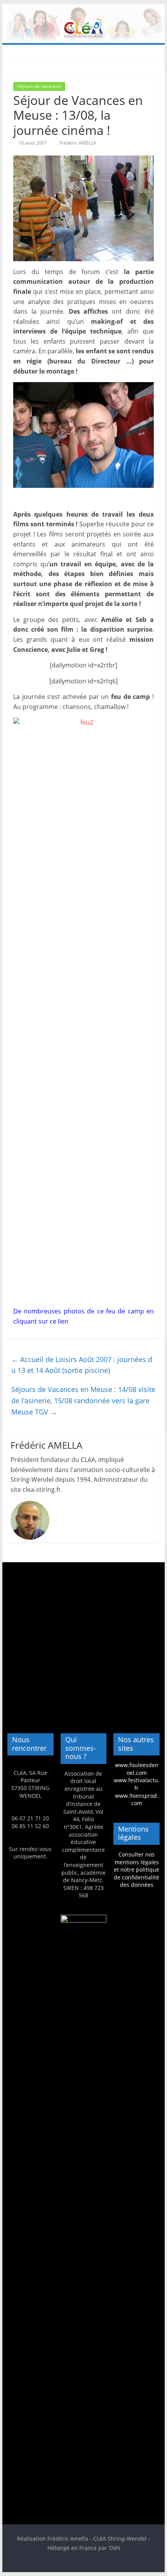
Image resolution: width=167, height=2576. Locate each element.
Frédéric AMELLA (78, 143)
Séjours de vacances (39, 86)
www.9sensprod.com (137, 1800)
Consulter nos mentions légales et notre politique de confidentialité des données (137, 1870)
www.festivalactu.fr (137, 1784)
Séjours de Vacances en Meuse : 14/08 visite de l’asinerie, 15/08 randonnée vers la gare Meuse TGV (83, 1401)
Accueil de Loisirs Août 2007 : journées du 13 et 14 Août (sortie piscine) (82, 1365)
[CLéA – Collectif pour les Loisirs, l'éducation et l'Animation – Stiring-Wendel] (83, 9)
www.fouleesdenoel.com (137, 1769)
